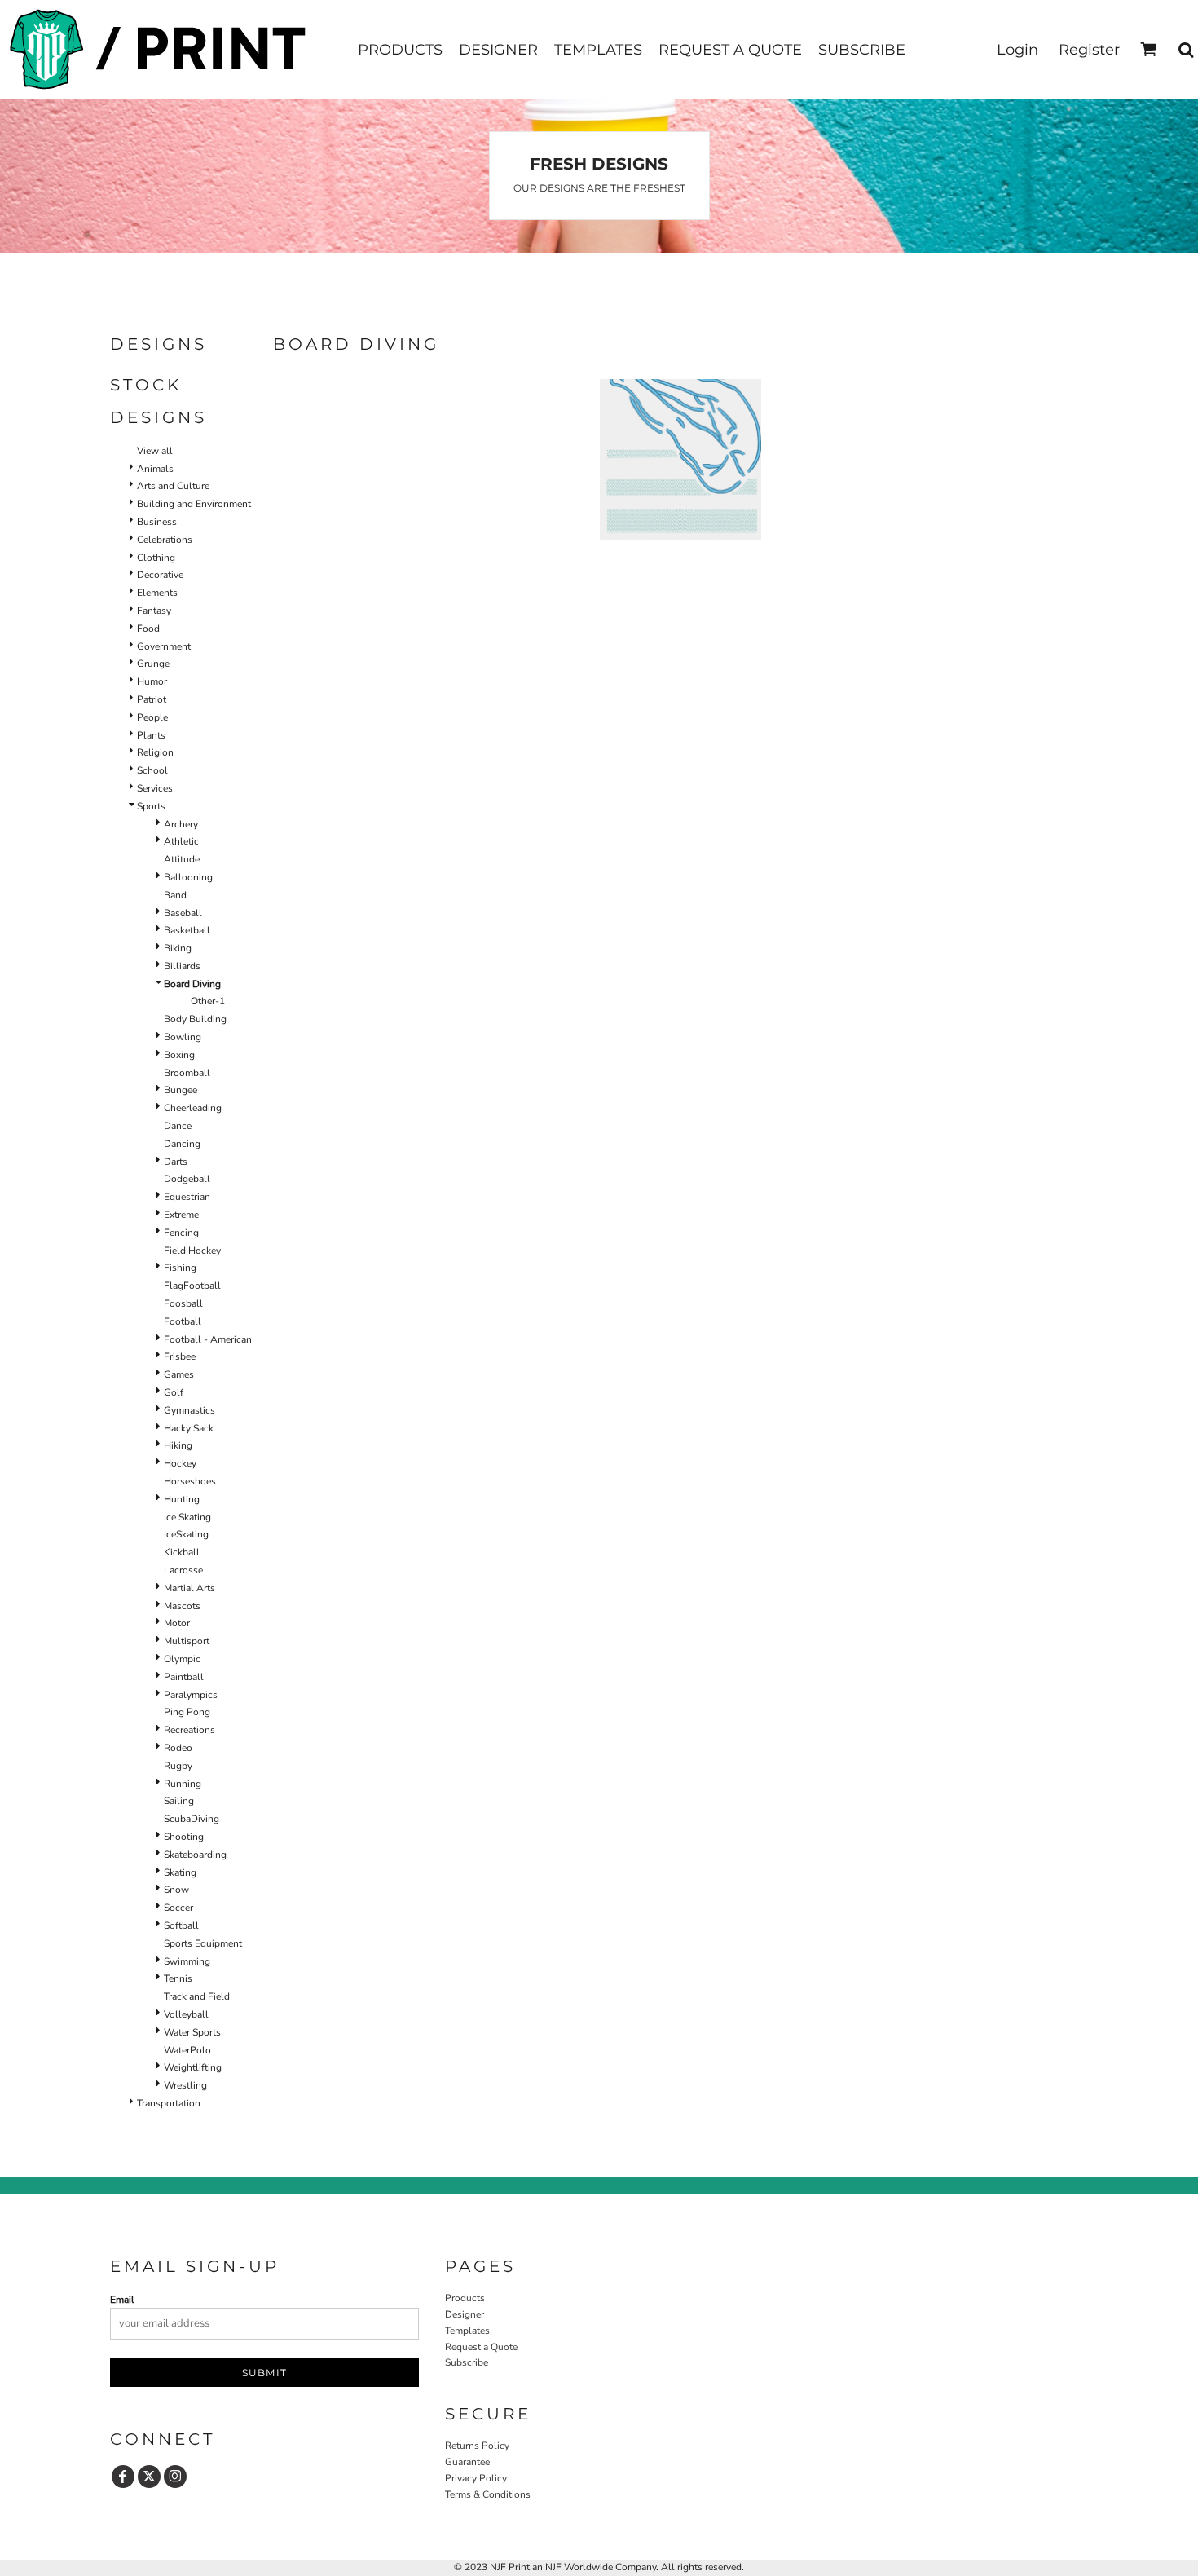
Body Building (195, 1019)
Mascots (182, 1606)
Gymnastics (189, 1410)
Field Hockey (192, 1251)
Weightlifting (193, 2067)
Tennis (178, 1978)
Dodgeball (187, 1179)
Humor (152, 681)
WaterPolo (187, 2050)
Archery (181, 824)
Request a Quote (481, 2347)
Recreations (189, 1730)
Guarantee (467, 2462)
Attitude (182, 859)
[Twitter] (149, 2477)
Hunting (182, 1499)
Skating (180, 1872)
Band (175, 895)
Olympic (182, 1659)
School (152, 770)
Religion (155, 752)
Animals (155, 469)
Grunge (153, 664)
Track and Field (197, 1996)
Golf (174, 1392)
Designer (465, 2314)
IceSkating (186, 1534)
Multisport (187, 1641)
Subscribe (467, 2362)
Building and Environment (194, 504)
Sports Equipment (203, 1943)
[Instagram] (175, 2477)
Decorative (160, 575)
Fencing (181, 1233)
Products (465, 2298)
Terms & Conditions (488, 2494)
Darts (176, 1162)
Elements (157, 593)
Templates (467, 2331)
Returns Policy (477, 2446)
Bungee (181, 1090)
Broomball (187, 1073)
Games (179, 1374)
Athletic (181, 841)
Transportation (169, 2103)
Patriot (152, 699)
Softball (181, 1925)
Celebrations (165, 540)
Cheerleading (193, 1108)
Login (1017, 50)
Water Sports (192, 2032)
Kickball (182, 1552)
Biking (178, 948)
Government (164, 646)
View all (155, 451)
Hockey (180, 1463)
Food (148, 629)
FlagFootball (192, 1286)
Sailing (179, 1801)
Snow (176, 1890)
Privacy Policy (476, 2478)
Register (1089, 50)
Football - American (208, 1339)
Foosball (183, 1303)
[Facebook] (123, 2477)
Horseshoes (190, 1481)
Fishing (180, 1268)
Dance (178, 1126)
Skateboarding (195, 1855)
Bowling (183, 1037)
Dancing (182, 1144)
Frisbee (180, 1356)
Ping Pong (187, 1712)
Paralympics (191, 1695)
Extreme (181, 1215)
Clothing (156, 558)
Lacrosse (183, 1570)
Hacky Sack (189, 1428)
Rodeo (178, 1748)
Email (122, 2300)
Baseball (183, 913)
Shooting (184, 1837)
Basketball (187, 930)
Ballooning (188, 877)
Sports (151, 806)
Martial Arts (189, 1588)
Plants (151, 735)
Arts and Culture (173, 486)
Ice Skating (187, 1517)
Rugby (178, 1766)
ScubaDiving (192, 1819)
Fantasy (154, 611)
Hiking (178, 1445)
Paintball (184, 1677)
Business (157, 522)
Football (183, 1321)
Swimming (187, 1961)
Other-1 (208, 1001)
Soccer (178, 1908)
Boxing (179, 1055)
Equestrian (187, 1197)
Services (155, 788)
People (152, 717)
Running (183, 1784)
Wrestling (185, 2085)
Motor (177, 1623)
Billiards (182, 966)
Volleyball (186, 2014)
